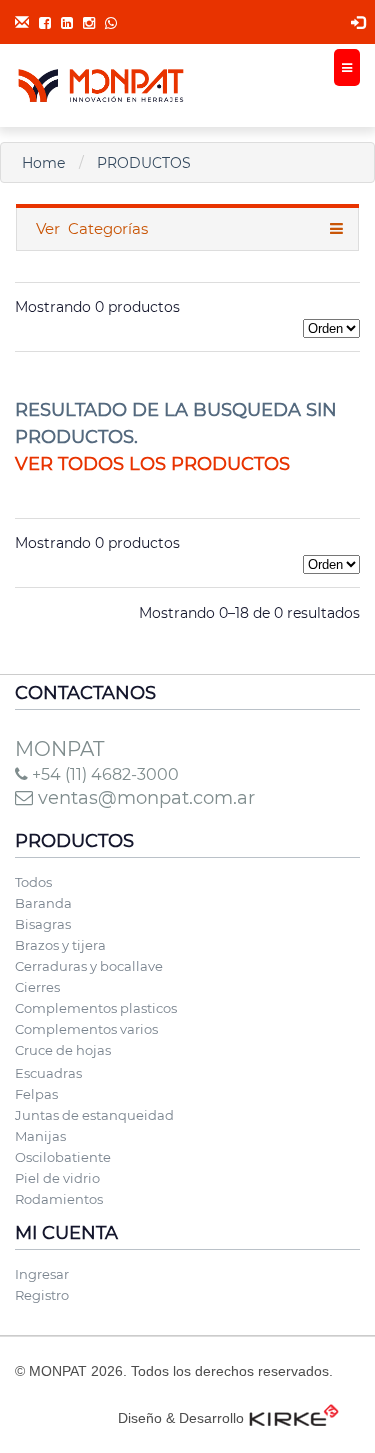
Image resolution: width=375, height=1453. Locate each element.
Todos (33, 882)
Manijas (40, 1136)
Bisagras (43, 924)
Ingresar (42, 1274)
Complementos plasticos (96, 1008)
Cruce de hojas (63, 1050)
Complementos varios (86, 1029)
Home (43, 163)
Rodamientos (59, 1199)
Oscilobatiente (63, 1157)
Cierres (37, 987)
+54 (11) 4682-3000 (103, 774)
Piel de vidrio (57, 1178)
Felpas (36, 1094)
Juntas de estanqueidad (94, 1115)
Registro (42, 1295)
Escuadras (48, 1073)
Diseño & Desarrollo (181, 1418)
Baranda (43, 903)
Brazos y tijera (60, 945)
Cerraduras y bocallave (89, 966)
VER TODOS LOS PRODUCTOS (152, 464)
